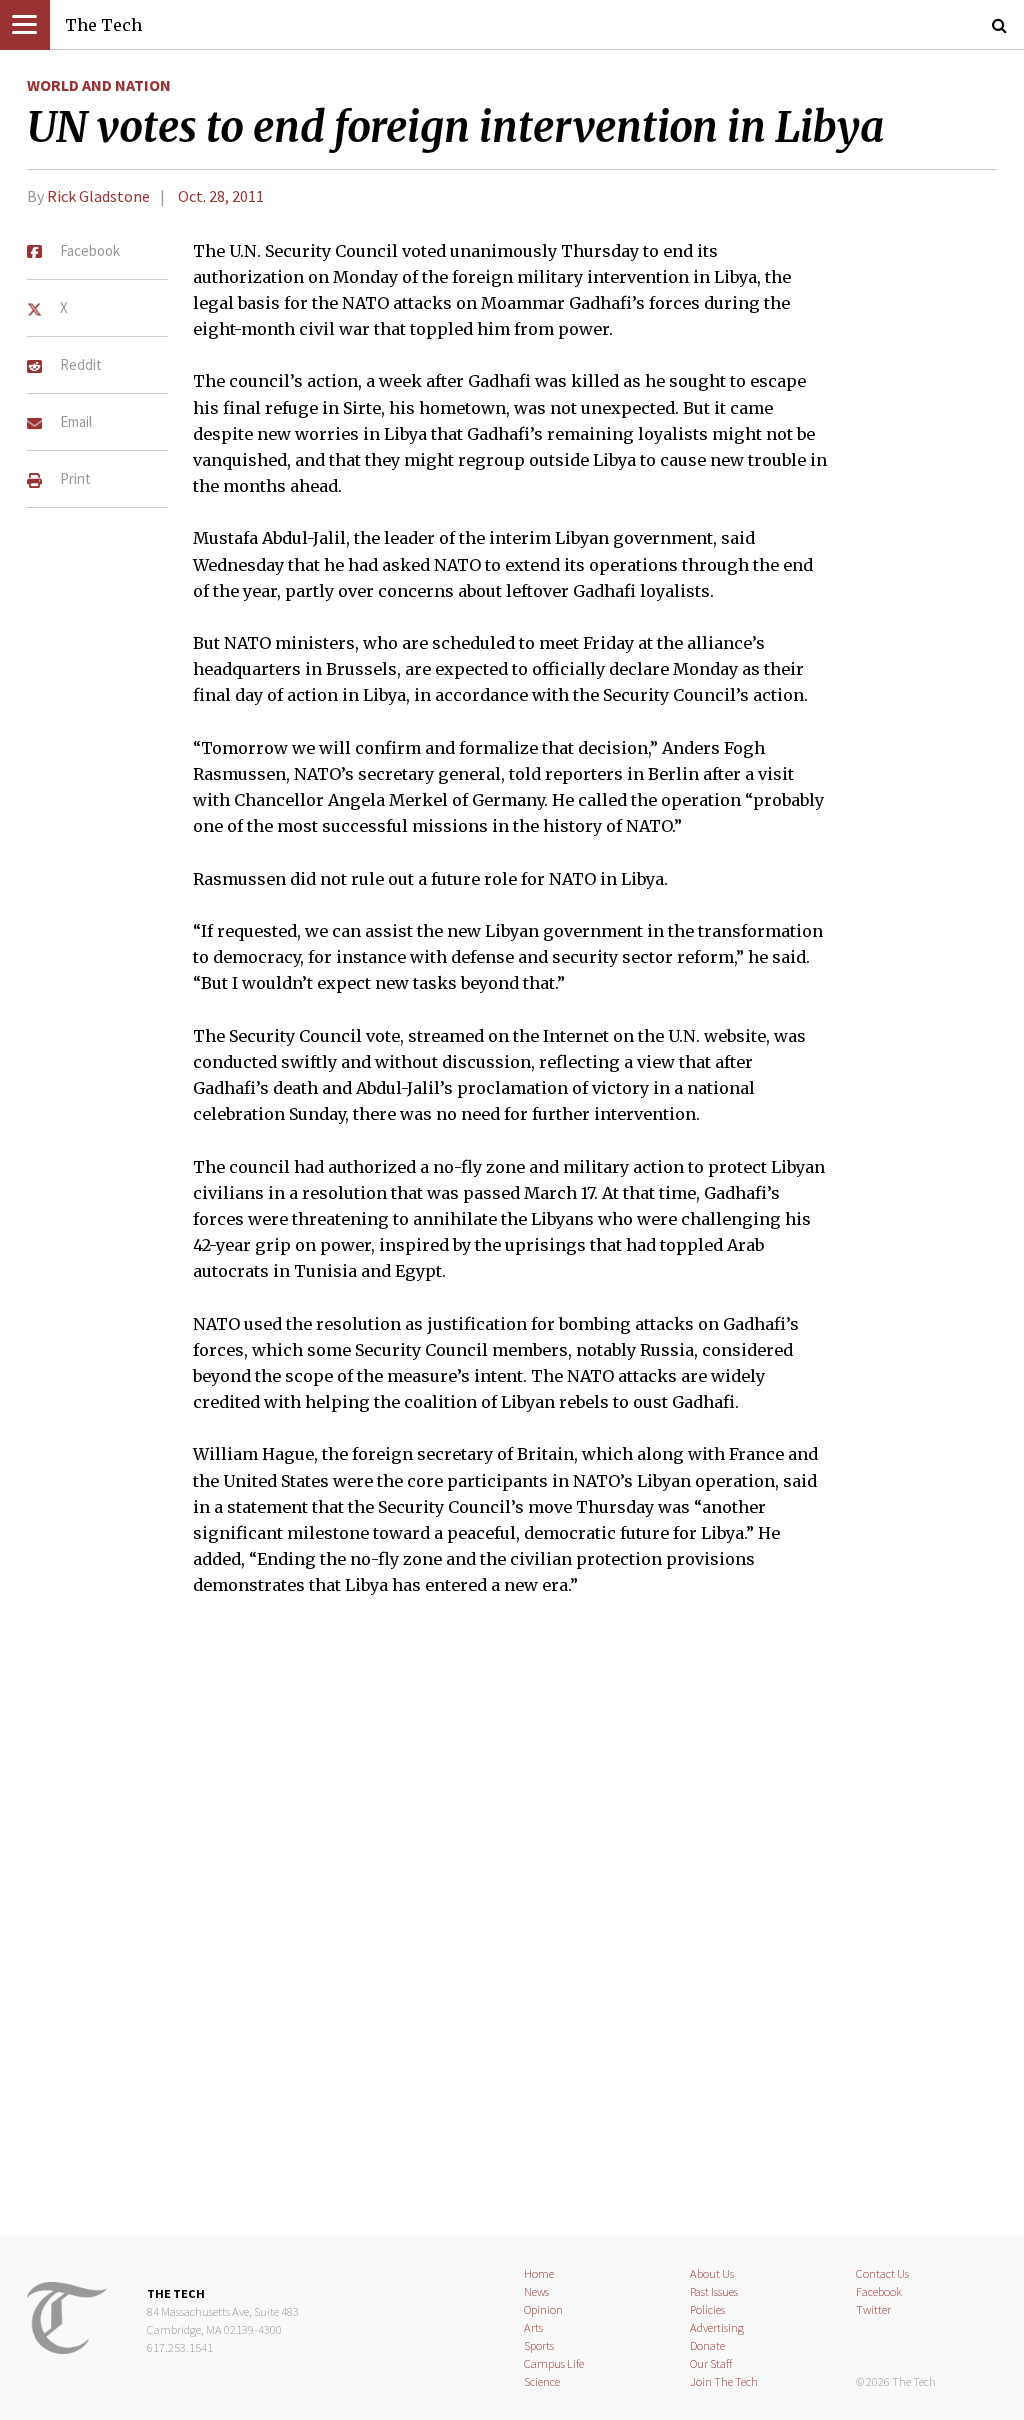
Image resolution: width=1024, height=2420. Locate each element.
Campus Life (554, 2363)
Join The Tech (724, 2381)
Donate (707, 2345)
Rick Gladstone (98, 196)
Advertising (717, 2327)
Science (542, 2381)
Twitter (873, 2309)
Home (539, 2273)
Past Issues (714, 2291)
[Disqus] (512, 1929)
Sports (539, 2345)
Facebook (879, 2291)
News (536, 2291)
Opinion (543, 2309)
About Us (712, 2273)
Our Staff (711, 2363)
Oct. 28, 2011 (221, 196)
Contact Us (882, 2273)
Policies (707, 2309)
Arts (533, 2327)
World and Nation (99, 85)
